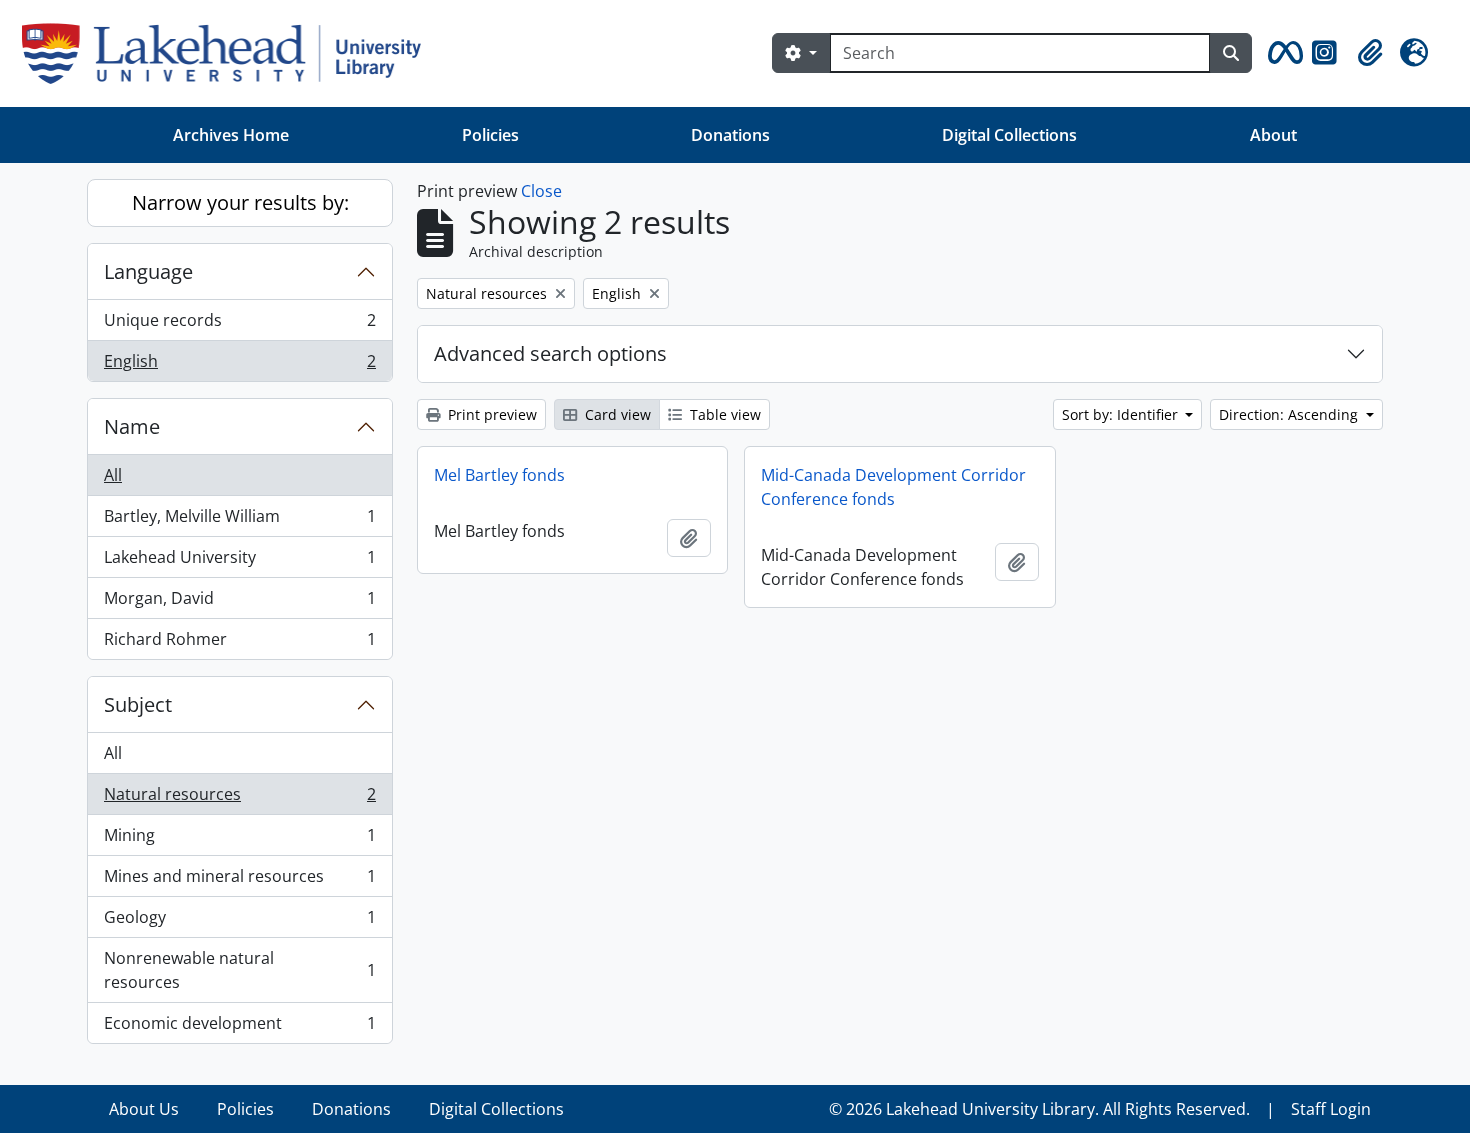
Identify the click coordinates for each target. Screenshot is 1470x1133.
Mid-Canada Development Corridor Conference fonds (893, 487)
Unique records (239, 325)
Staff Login (1331, 1109)
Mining (239, 840)
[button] (1282, 53)
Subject (138, 704)
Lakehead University (239, 562)
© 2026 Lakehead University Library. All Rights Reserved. (1039, 1109)
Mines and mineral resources (239, 881)
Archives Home (231, 135)
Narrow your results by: (240, 202)
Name (132, 426)
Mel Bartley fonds (499, 475)
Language (148, 271)
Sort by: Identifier (1122, 414)
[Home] (229, 53)
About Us (144, 1109)
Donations (730, 135)
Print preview (490, 414)
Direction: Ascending (1290, 414)
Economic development (239, 1027)
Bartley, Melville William (239, 521)
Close (541, 191)
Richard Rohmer (239, 643)
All (113, 475)
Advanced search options (550, 353)
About (1273, 135)
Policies (490, 135)
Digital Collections (1009, 135)
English (239, 365)
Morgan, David (239, 603)
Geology (239, 922)
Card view (616, 414)
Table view (723, 414)
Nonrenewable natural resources (239, 970)
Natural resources (239, 799)
